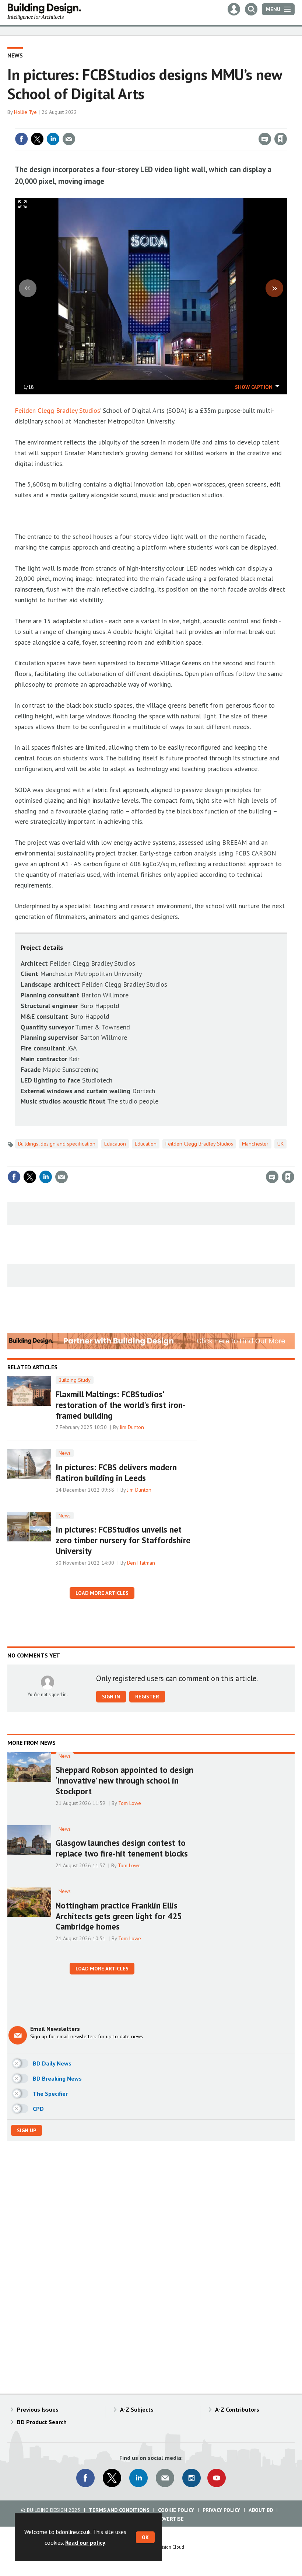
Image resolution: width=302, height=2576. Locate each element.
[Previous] (28, 288)
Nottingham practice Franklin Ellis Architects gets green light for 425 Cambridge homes (119, 1916)
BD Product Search (42, 2422)
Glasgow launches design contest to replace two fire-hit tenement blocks (122, 1848)
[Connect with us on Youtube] (217, 2478)
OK (145, 2537)
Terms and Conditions (119, 2510)
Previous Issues (38, 2409)
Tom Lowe (130, 1803)
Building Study (75, 1380)
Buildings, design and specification (57, 1144)
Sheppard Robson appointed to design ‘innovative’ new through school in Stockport (124, 1780)
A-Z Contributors (237, 2409)
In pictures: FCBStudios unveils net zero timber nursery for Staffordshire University (123, 1540)
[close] (286, 124)
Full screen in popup (23, 206)
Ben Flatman (141, 1563)
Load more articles (102, 1593)
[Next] (274, 288)
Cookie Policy (176, 2510)
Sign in (194, 124)
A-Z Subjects (137, 2409)
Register (147, 1697)
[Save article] (281, 139)
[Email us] (165, 2478)
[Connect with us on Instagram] (192, 2478)
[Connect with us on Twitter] (112, 2478)
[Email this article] (69, 139)
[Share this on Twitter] (37, 139)
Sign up (27, 2130)
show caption (254, 387)
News (15, 55)
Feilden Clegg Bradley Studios (57, 410)
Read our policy (85, 2542)
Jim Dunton (132, 1427)
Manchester (255, 1144)
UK (280, 1144)
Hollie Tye (25, 112)
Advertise (171, 2519)
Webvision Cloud (168, 2547)
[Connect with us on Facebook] (85, 2478)
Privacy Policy (221, 2510)
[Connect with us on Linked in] (138, 2478)
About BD (261, 2510)
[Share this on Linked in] (53, 139)
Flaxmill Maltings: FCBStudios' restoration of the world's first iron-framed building (121, 1405)
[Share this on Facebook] (21, 139)
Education (115, 1144)
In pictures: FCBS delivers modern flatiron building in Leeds (116, 1472)
